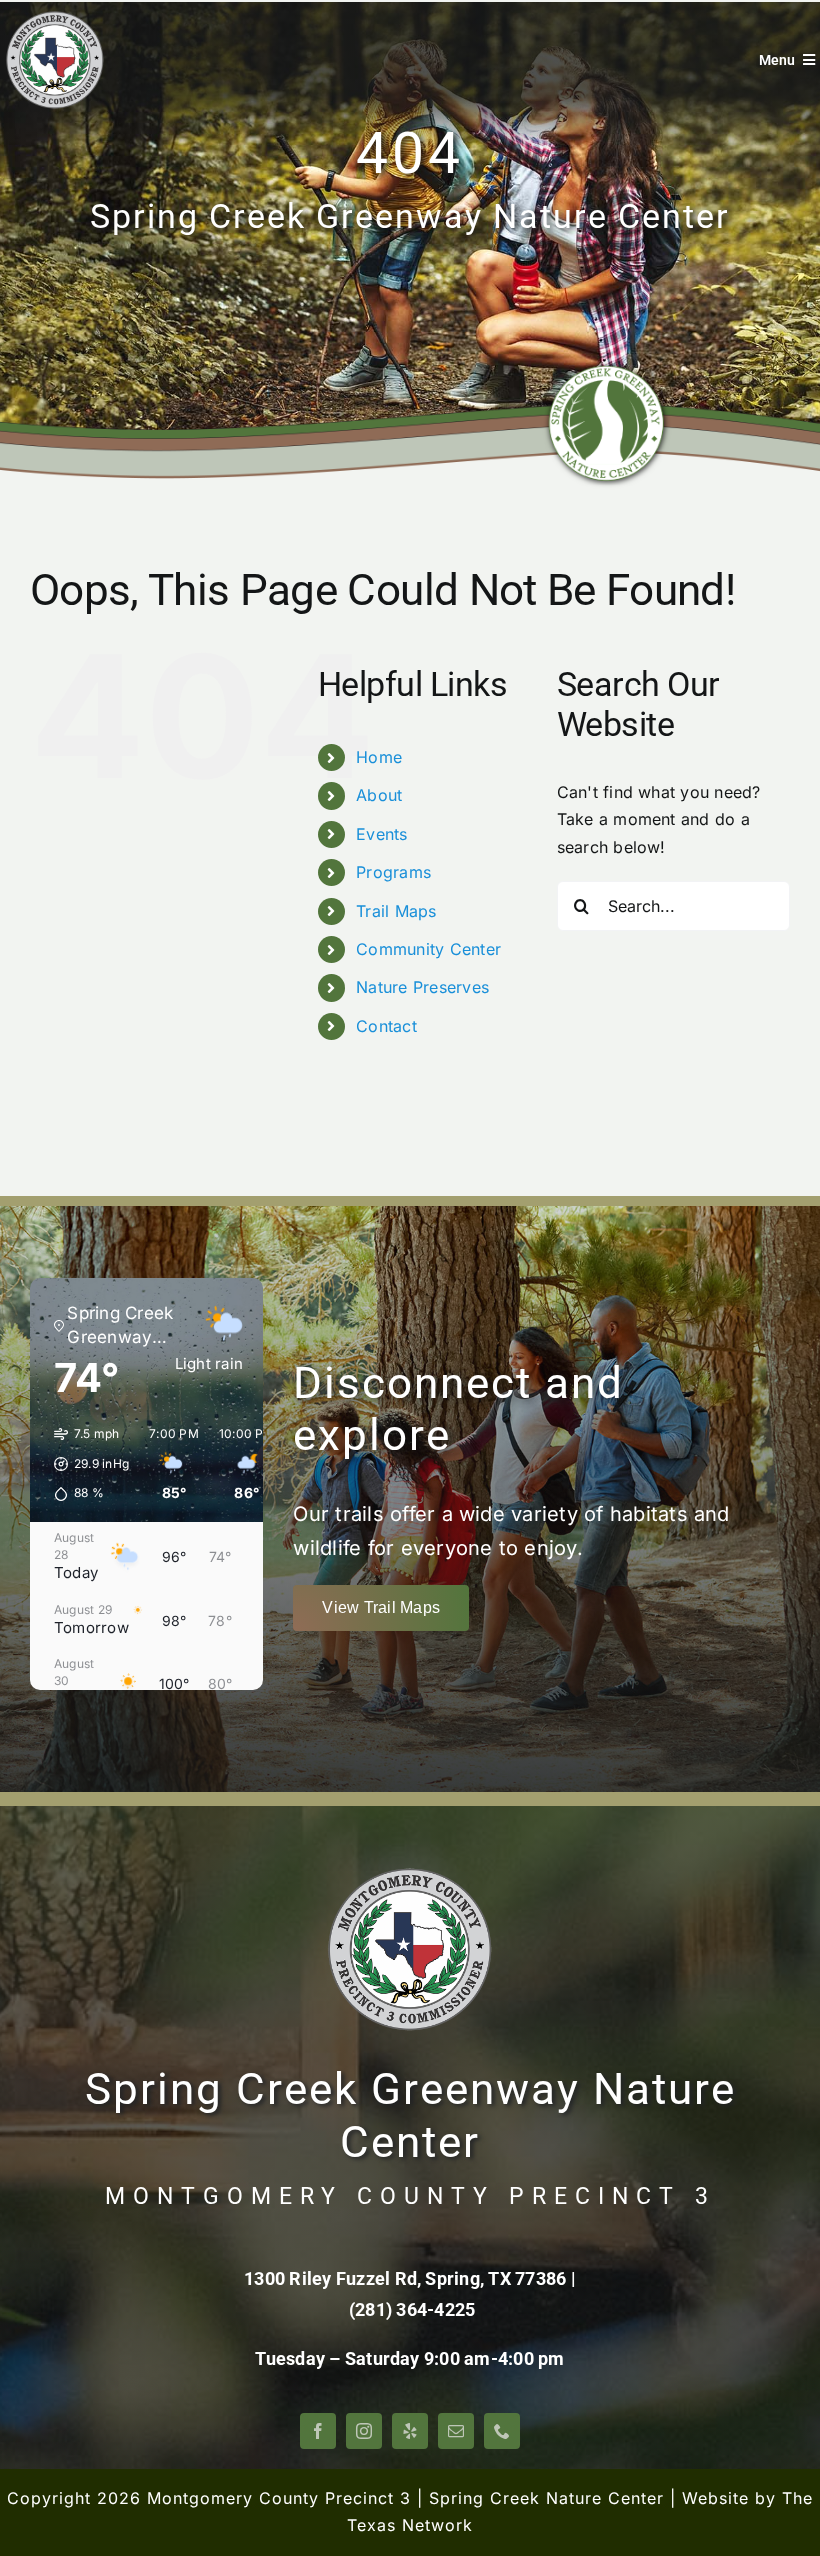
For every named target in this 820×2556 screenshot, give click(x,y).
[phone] (502, 2431)
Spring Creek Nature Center (546, 2498)
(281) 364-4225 (412, 2309)
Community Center (428, 949)
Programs (393, 872)
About (379, 795)
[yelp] (410, 2431)
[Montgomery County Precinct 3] (55, 18)
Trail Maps (396, 911)
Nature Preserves (422, 987)
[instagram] (364, 2431)
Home (379, 757)
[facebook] (318, 2431)
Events (381, 834)
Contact (386, 1026)
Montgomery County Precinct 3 (279, 2498)
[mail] (456, 2431)
